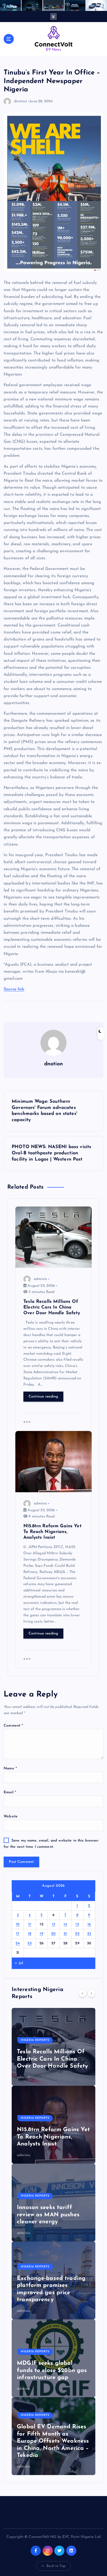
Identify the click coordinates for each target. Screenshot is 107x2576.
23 (89, 1934)
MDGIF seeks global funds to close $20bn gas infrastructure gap (52, 2370)
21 (65, 1934)
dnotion (21, 101)
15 (77, 1924)
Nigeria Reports (35, 2040)
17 (18, 1934)
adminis (40, 1279)
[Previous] (83, 1993)
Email (10, 1792)
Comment (13, 1726)
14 (65, 1924)
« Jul (19, 1963)
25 (30, 1943)
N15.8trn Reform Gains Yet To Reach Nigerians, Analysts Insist (53, 2137)
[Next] (91, 1993)
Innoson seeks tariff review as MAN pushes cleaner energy (48, 2215)
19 (42, 1934)
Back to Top (56, 2566)
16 (89, 1924)
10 (18, 1924)
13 (54, 1924)
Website (11, 1817)
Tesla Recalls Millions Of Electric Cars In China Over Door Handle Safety (52, 2059)
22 (77, 1934)
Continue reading (44, 1397)
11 (30, 1924)
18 (30, 1934)
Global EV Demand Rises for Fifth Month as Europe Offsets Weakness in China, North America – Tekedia (53, 2441)
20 (53, 1934)
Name (10, 1769)
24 (18, 1943)
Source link (14, 989)
